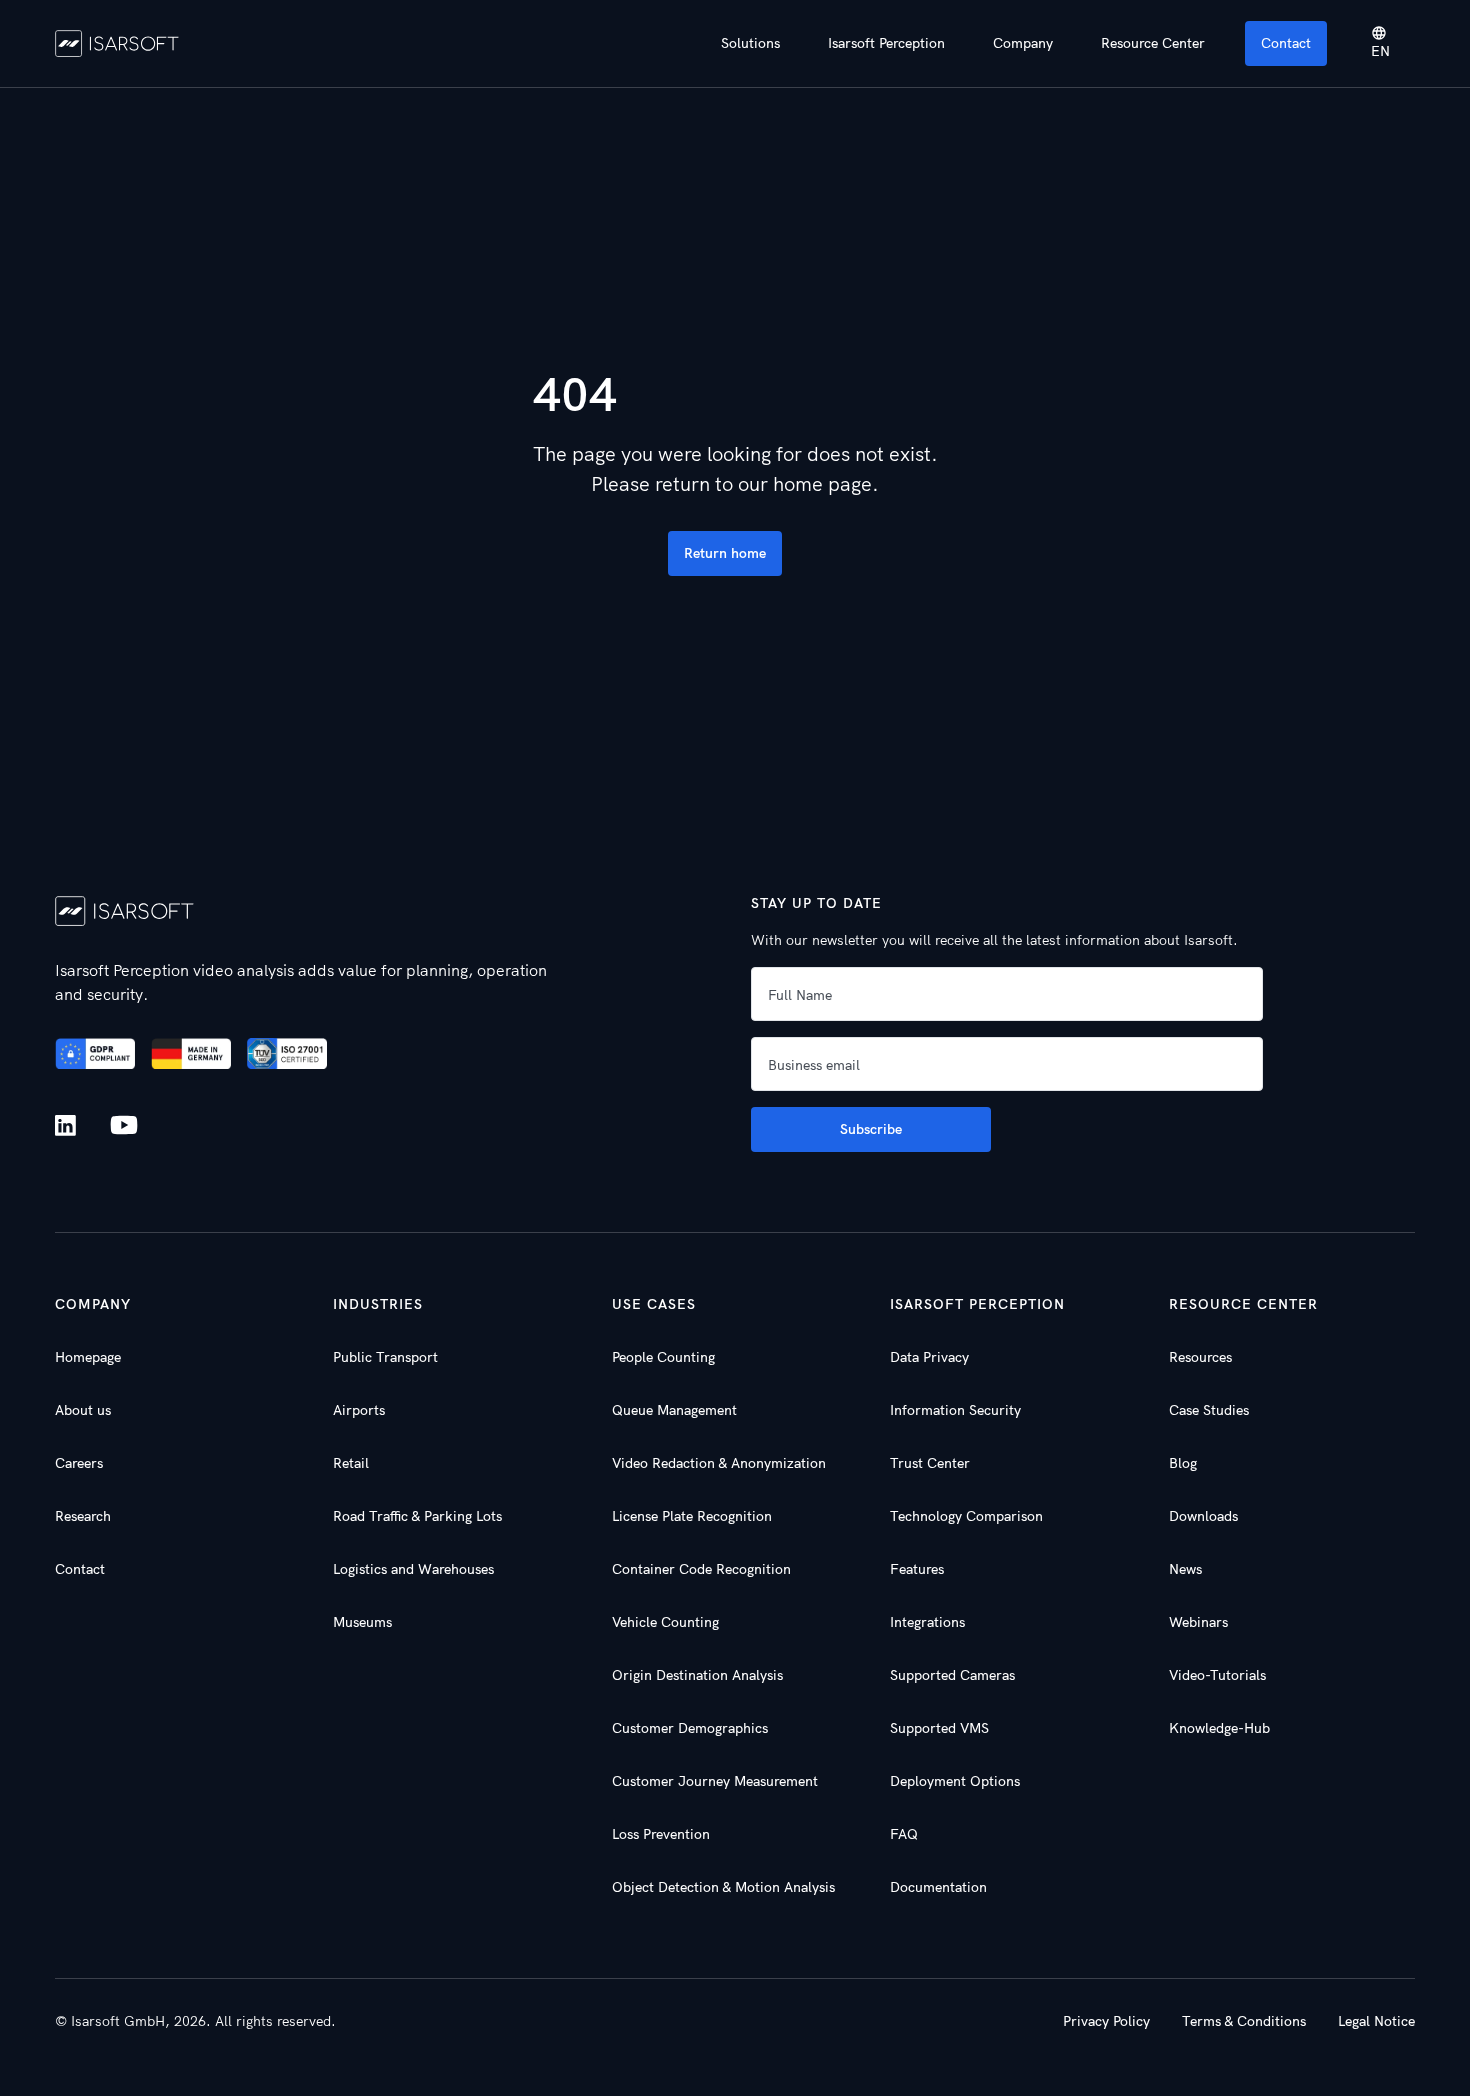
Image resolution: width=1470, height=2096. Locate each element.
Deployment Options (955, 1781)
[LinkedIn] (69, 1125)
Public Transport (385, 1357)
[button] (750, 43)
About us (83, 1410)
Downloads (1203, 1516)
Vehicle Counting (665, 1622)
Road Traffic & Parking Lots (417, 1516)
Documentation (938, 1887)
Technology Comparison (966, 1516)
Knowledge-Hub (1219, 1728)
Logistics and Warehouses (413, 1569)
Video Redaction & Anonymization (719, 1463)
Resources (1200, 1357)
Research (83, 1516)
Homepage (88, 1357)
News (1185, 1569)
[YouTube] (124, 1126)
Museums (362, 1622)
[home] (117, 43)
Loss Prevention (661, 1834)
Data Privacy (929, 1357)
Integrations (927, 1622)
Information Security (955, 1410)
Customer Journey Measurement (715, 1781)
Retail (351, 1463)
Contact (1286, 43)
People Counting (663, 1357)
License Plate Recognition (692, 1516)
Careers (79, 1463)
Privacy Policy (1106, 2021)
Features (917, 1569)
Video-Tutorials (1217, 1675)
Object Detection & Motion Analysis (723, 1887)
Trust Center (930, 1463)
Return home (725, 553)
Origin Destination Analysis (697, 1675)
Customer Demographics (690, 1728)
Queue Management (674, 1410)
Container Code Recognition (701, 1569)
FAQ (904, 1834)
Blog (1183, 1463)
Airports (359, 1410)
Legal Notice (1376, 2021)
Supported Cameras (952, 1675)
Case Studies (1209, 1410)
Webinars (1198, 1622)
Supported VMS (939, 1728)
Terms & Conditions (1244, 2021)
